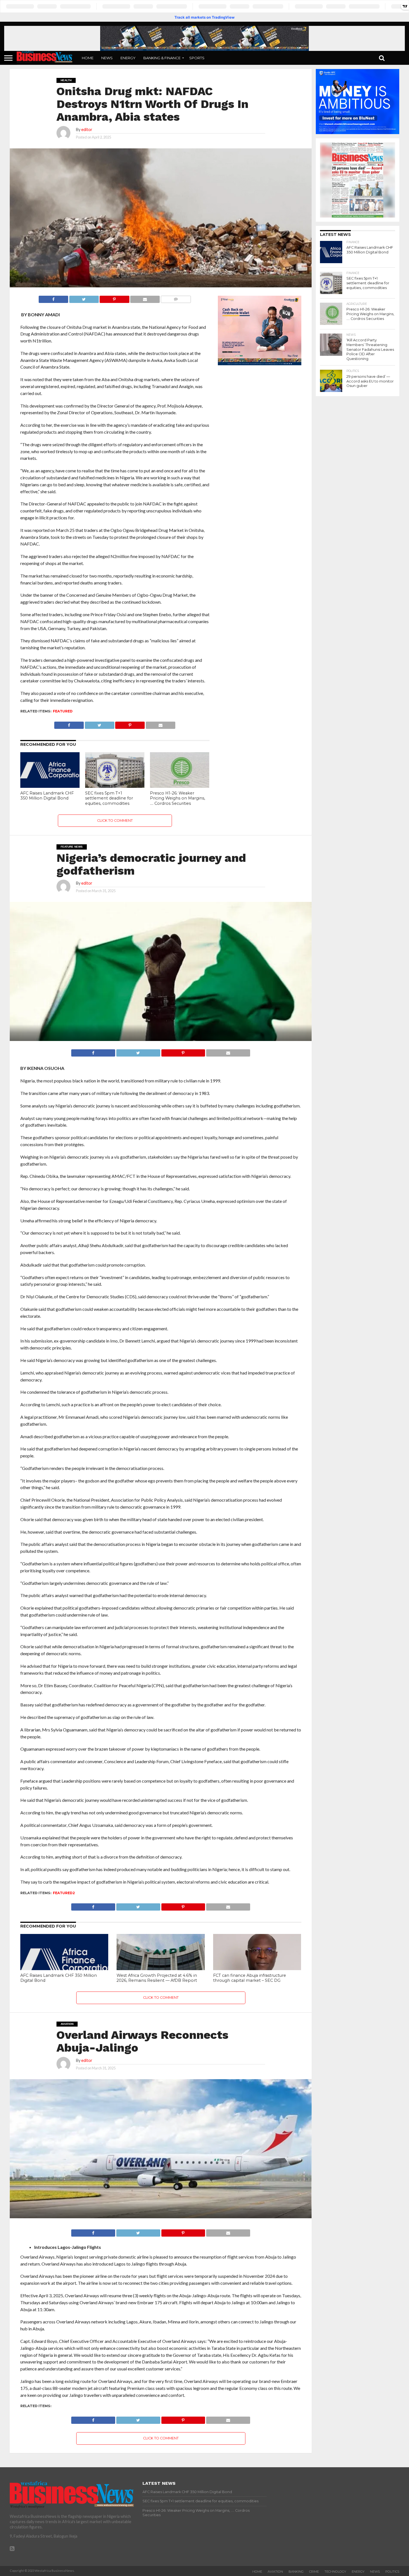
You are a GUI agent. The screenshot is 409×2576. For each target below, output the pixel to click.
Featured (63, 711)
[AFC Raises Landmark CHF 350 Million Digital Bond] (50, 786)
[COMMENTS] (176, 298)
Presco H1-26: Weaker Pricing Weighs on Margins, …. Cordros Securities (178, 798)
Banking (296, 2572)
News (107, 58)
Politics (392, 2572)
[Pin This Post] (114, 298)
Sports (197, 58)
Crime (314, 2572)
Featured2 (64, 1893)
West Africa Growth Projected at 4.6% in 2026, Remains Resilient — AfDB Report (157, 1978)
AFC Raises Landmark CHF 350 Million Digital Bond (47, 796)
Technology (335, 2572)
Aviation (275, 2572)
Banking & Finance (162, 58)
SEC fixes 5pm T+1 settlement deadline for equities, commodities (109, 798)
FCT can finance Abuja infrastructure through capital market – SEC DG (250, 1978)
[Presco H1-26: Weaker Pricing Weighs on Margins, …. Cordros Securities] (180, 786)
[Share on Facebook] (53, 298)
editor (87, 129)
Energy (128, 58)
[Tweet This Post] (84, 298)
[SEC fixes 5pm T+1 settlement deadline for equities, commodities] (115, 786)
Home (88, 58)
